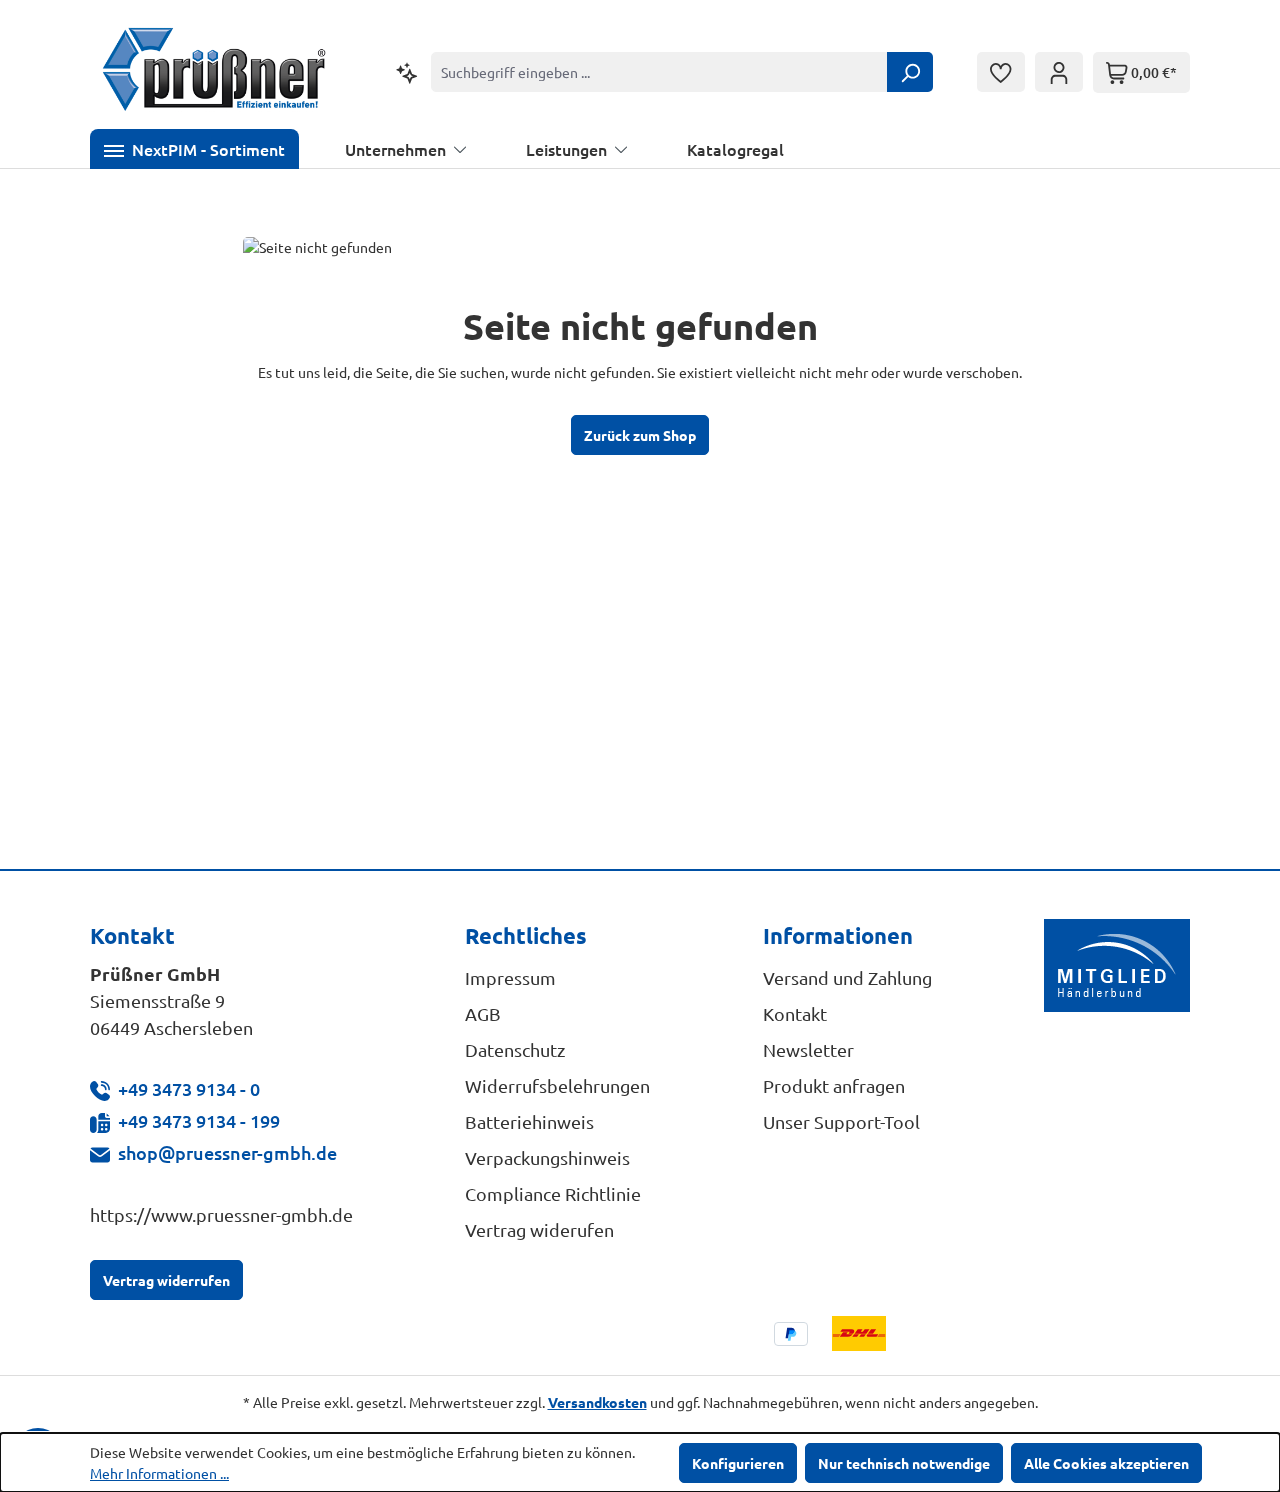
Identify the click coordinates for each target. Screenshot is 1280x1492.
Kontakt (795, 1013)
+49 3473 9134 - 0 (189, 1088)
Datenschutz (515, 1049)
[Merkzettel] (1001, 72)
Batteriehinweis (529, 1121)
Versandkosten (597, 1402)
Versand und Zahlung (847, 977)
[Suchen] (910, 72)
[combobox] (659, 72)
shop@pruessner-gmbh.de (227, 1152)
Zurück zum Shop (640, 435)
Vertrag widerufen (539, 1229)
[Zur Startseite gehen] (215, 72)
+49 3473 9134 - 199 (199, 1120)
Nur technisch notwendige (904, 1463)
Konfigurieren (738, 1463)
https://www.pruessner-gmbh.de (221, 1214)
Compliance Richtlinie (553, 1193)
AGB (483, 1013)
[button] (194, 149)
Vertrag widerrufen (166, 1280)
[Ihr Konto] (1059, 72)
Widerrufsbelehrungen (557, 1085)
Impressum (510, 977)
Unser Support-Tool (841, 1121)
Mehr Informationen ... (159, 1473)
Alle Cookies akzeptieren (1106, 1463)
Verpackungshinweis (547, 1157)
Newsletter (808, 1049)
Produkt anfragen (834, 1085)
